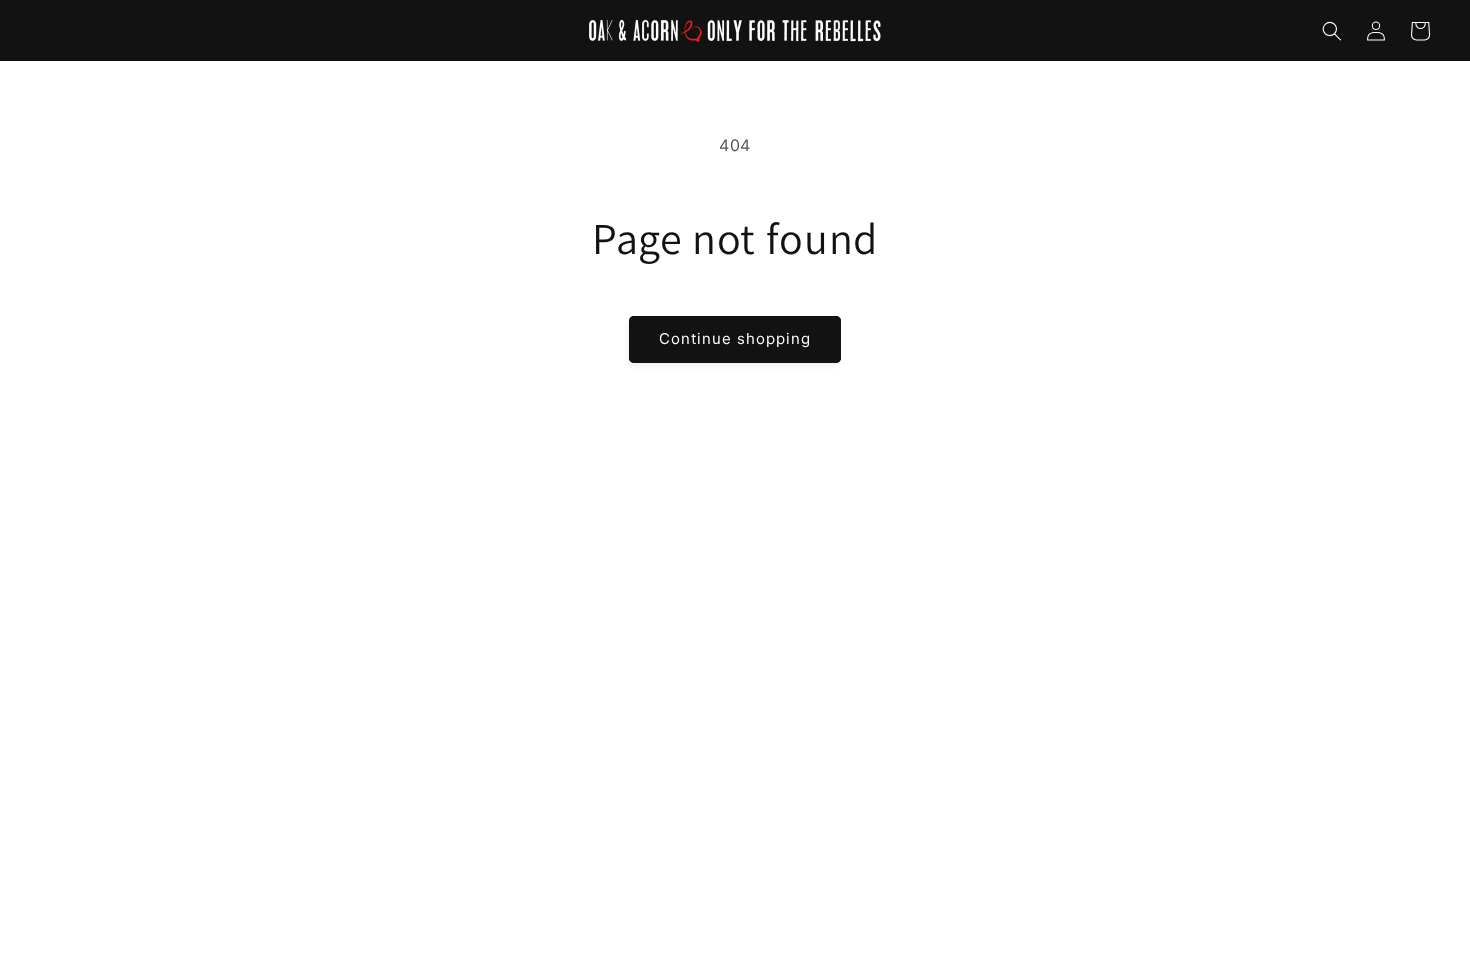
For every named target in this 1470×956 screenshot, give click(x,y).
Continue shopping (735, 338)
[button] (1332, 31)
